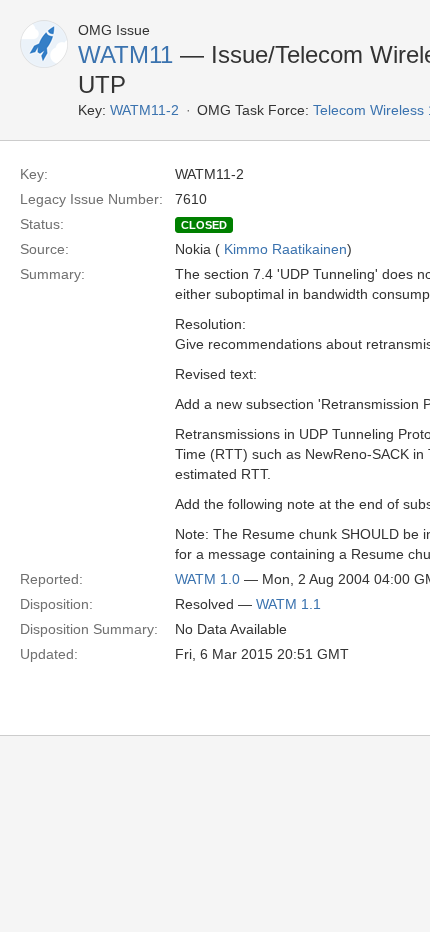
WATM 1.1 (288, 604)
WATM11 (125, 54)
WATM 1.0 (207, 579)
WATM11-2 (144, 110)
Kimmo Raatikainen (285, 249)
